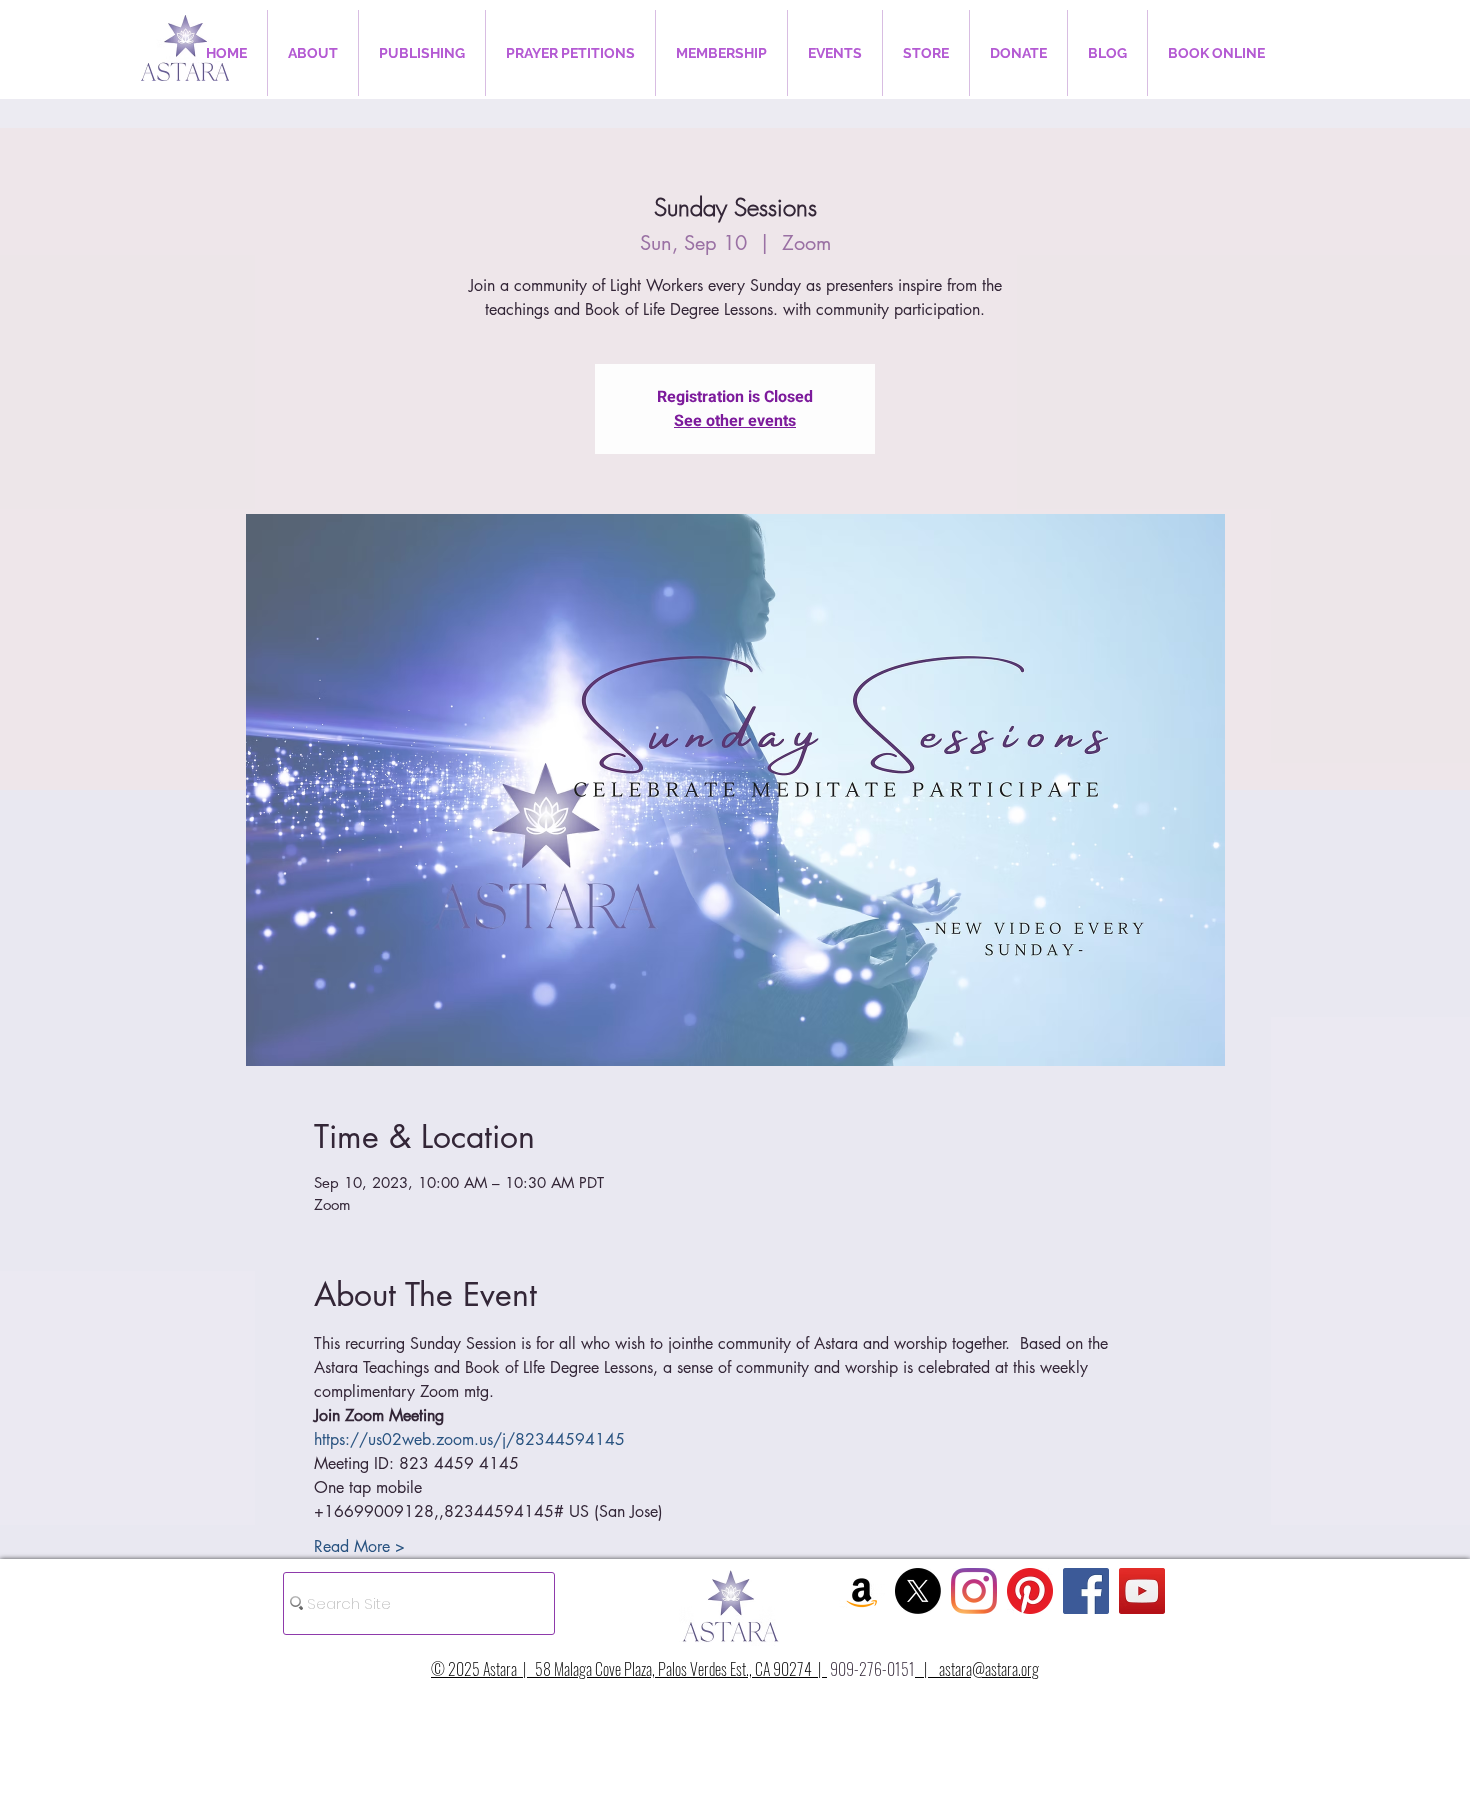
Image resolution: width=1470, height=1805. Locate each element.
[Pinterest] (1030, 1591)
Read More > (359, 1546)
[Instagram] (974, 1591)
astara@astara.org (989, 1669)
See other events (735, 421)
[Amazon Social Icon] (862, 1591)
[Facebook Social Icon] (1086, 1591)
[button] (313, 53)
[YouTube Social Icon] (1142, 1591)
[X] (918, 1591)
